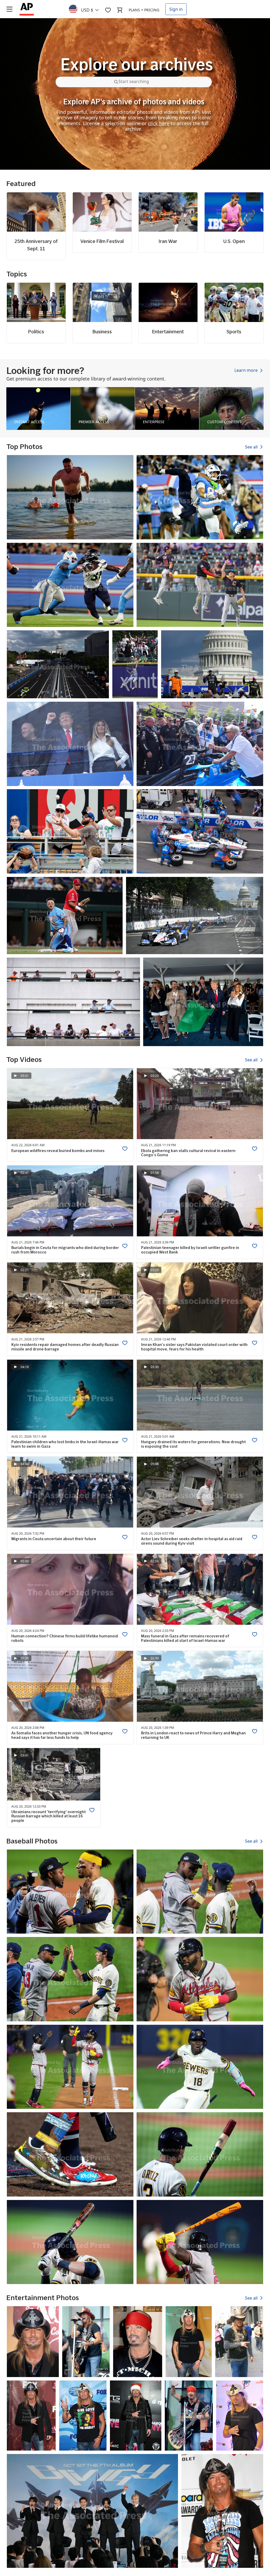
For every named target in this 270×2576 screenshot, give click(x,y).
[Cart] (120, 10)
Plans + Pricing (144, 10)
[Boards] (108, 10)
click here (159, 123)
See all (252, 447)
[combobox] (87, 9)
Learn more (247, 370)
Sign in (176, 9)
